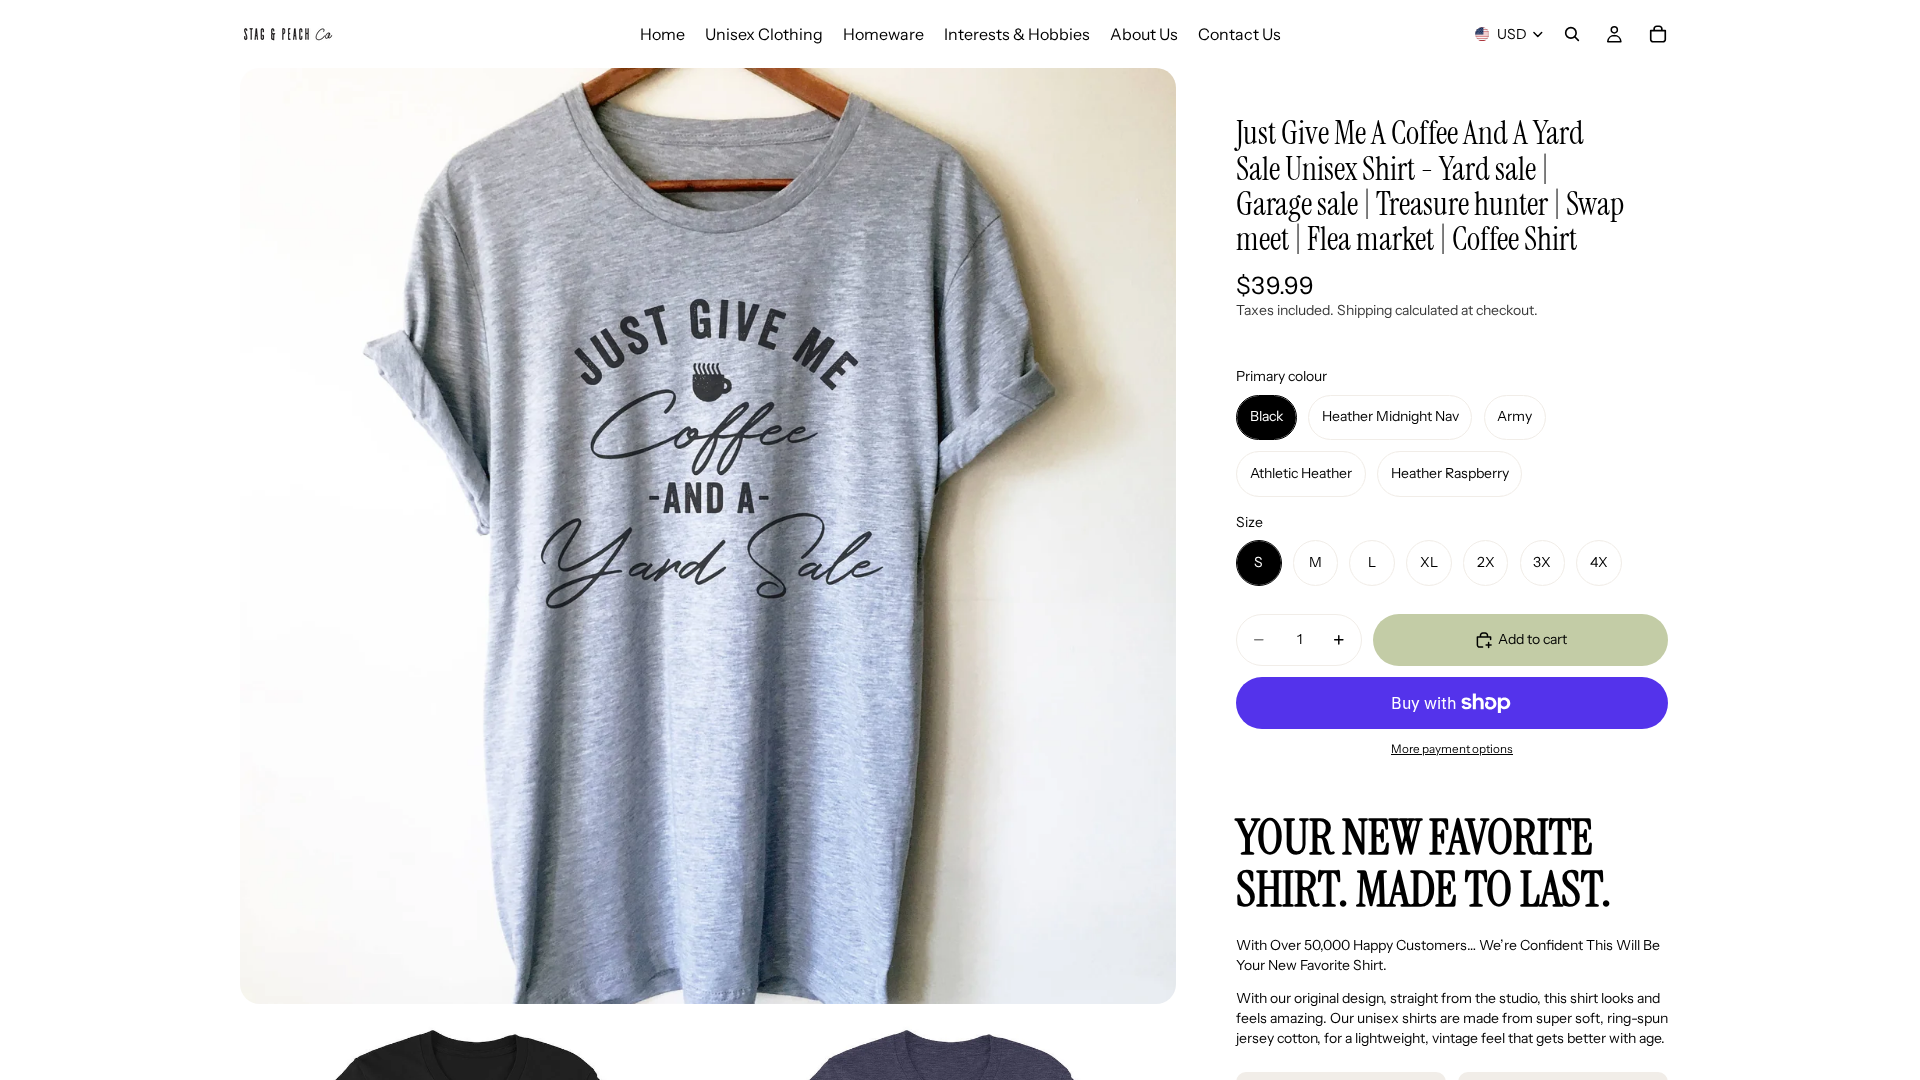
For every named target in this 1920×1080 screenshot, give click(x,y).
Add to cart (1532, 639)
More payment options (1452, 749)
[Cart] (1658, 34)
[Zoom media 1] (708, 536)
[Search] (1572, 34)
